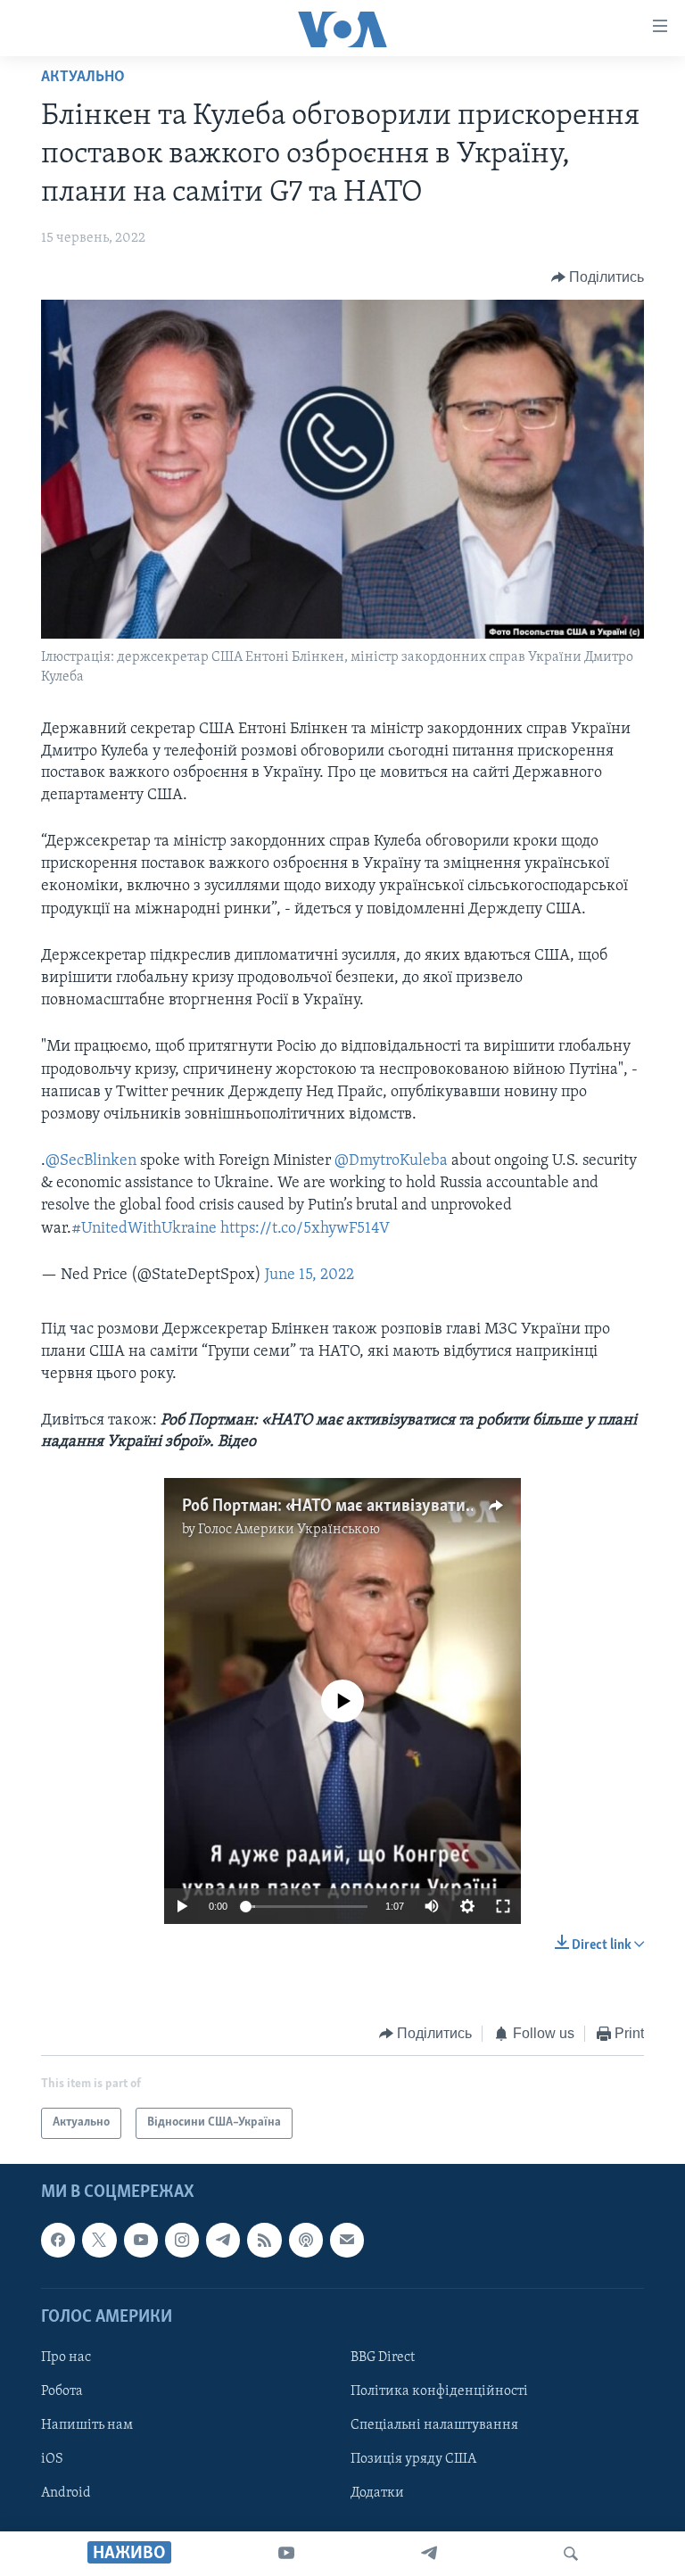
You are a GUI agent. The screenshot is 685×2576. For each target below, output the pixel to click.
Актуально (83, 78)
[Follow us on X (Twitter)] (99, 2240)
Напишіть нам (87, 2425)
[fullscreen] (503, 1906)
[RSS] (264, 2240)
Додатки (377, 2493)
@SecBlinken (91, 1161)
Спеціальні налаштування (434, 2425)
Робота (62, 2391)
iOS (52, 2459)
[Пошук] (571, 2554)
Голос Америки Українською (289, 1530)
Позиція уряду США (413, 2459)
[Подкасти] (306, 2240)
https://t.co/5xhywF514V (305, 1229)
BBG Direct (383, 2357)
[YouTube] (286, 2554)
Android (66, 2493)
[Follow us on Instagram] (182, 2240)
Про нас (66, 2357)
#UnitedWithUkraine (144, 1229)
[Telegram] (429, 2554)
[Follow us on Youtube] (141, 2240)
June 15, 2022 (309, 1276)
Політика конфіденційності (439, 2391)
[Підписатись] (347, 2240)
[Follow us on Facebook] (58, 2240)
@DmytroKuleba (391, 1161)
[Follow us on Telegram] (223, 2240)
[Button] (598, 277)
